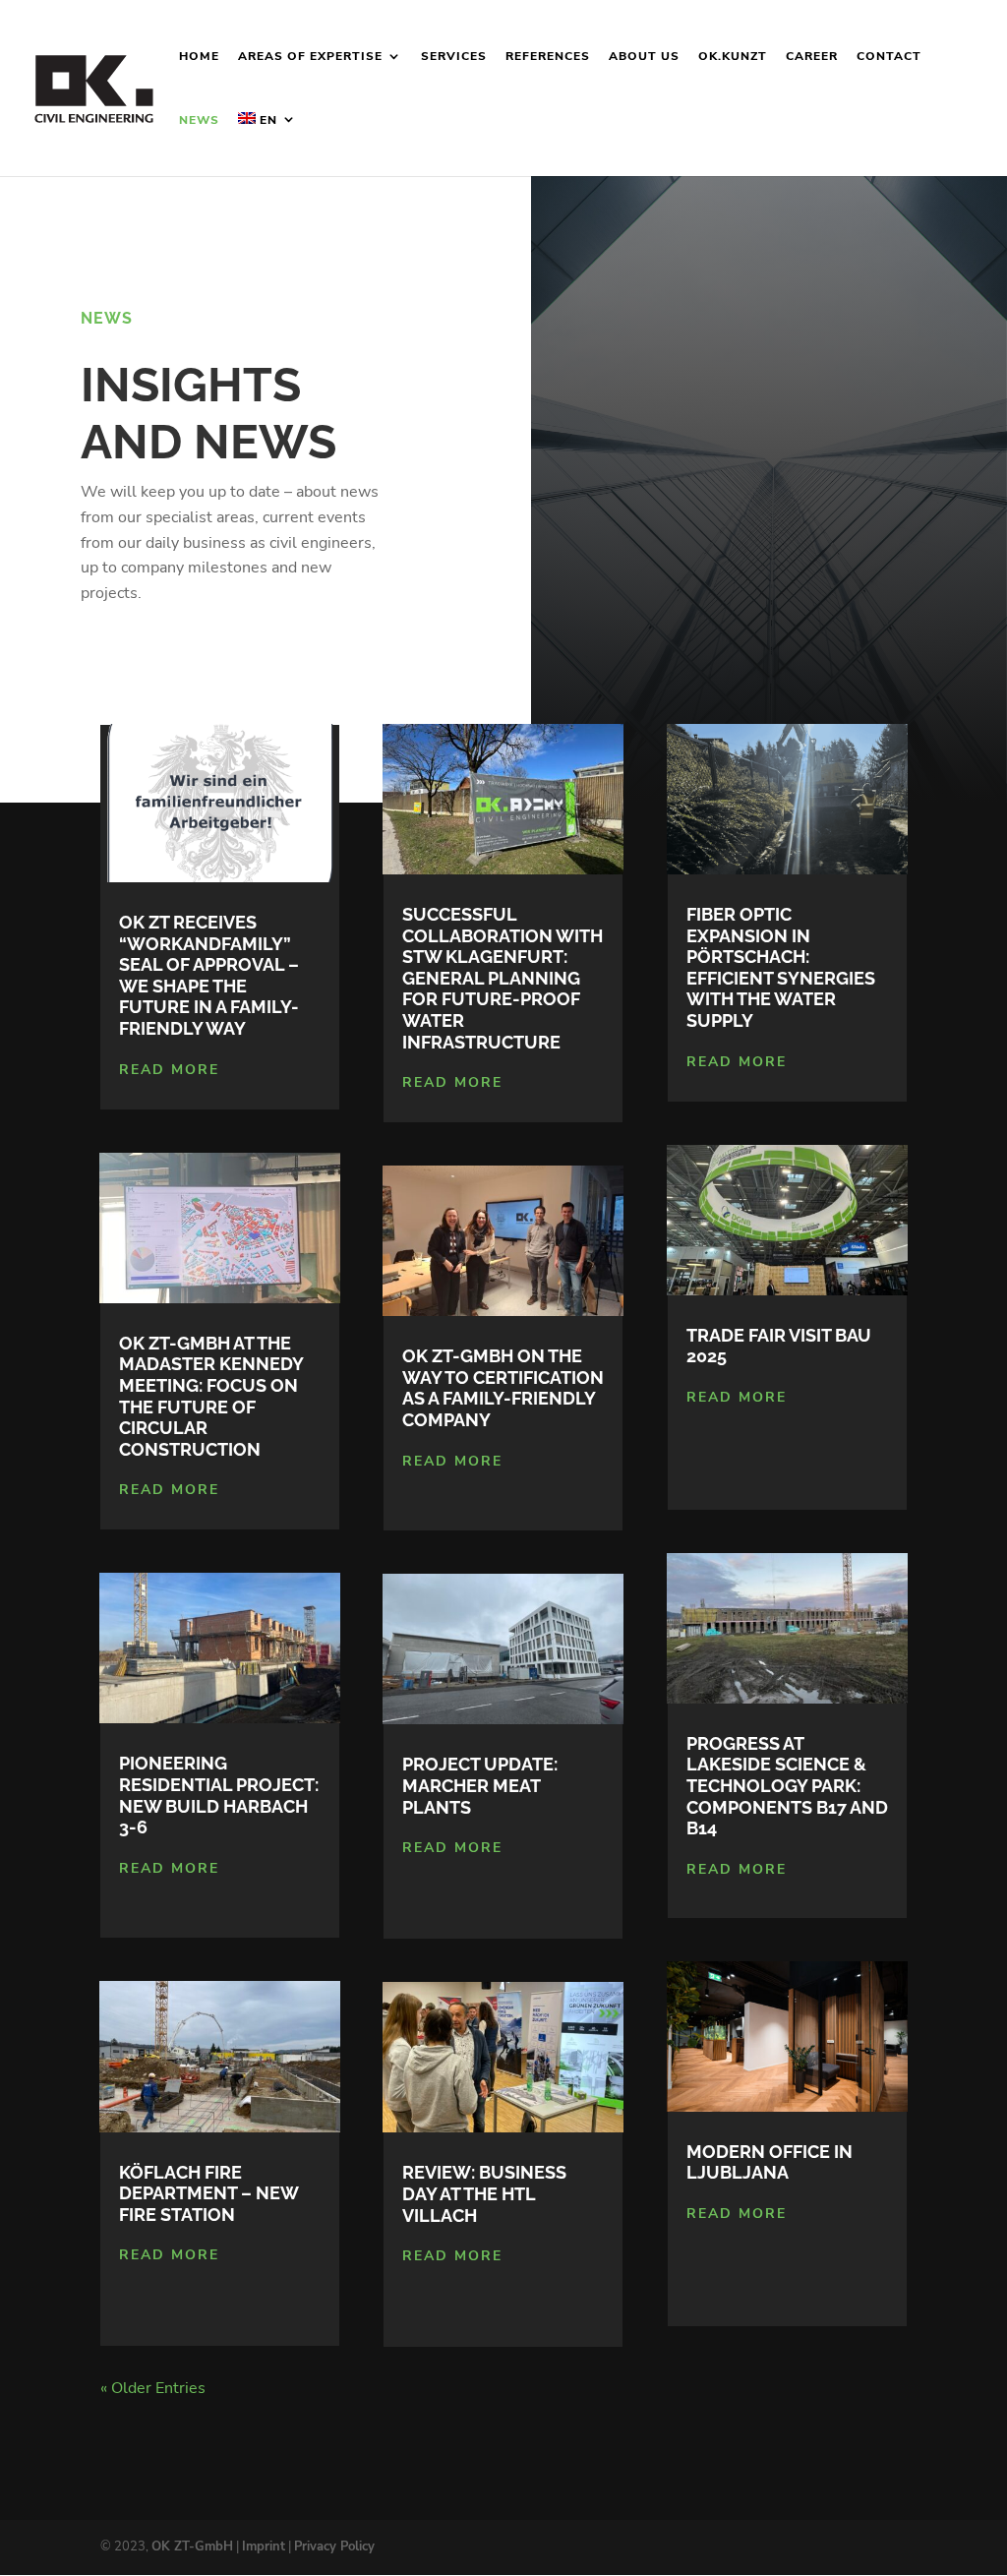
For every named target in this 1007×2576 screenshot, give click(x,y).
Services (454, 57)
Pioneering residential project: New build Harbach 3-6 (219, 1795)
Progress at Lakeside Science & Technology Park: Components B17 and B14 (787, 1786)
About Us (644, 57)
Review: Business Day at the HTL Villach (484, 2193)
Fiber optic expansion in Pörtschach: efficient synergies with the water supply (781, 967)
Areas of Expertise (310, 57)
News (199, 120)
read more (169, 1070)
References (548, 57)
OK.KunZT (733, 57)
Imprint (264, 2546)
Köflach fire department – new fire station (208, 2193)
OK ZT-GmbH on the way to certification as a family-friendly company (503, 1388)
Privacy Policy (334, 2546)
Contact (889, 57)
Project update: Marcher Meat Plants (480, 1785)
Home (199, 57)
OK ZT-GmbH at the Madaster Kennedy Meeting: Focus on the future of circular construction (211, 1396)
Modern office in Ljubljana (770, 2162)
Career (812, 57)
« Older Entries (153, 2388)
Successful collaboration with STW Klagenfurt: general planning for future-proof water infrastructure (503, 978)
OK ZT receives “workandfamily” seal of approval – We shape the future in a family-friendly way (209, 975)
